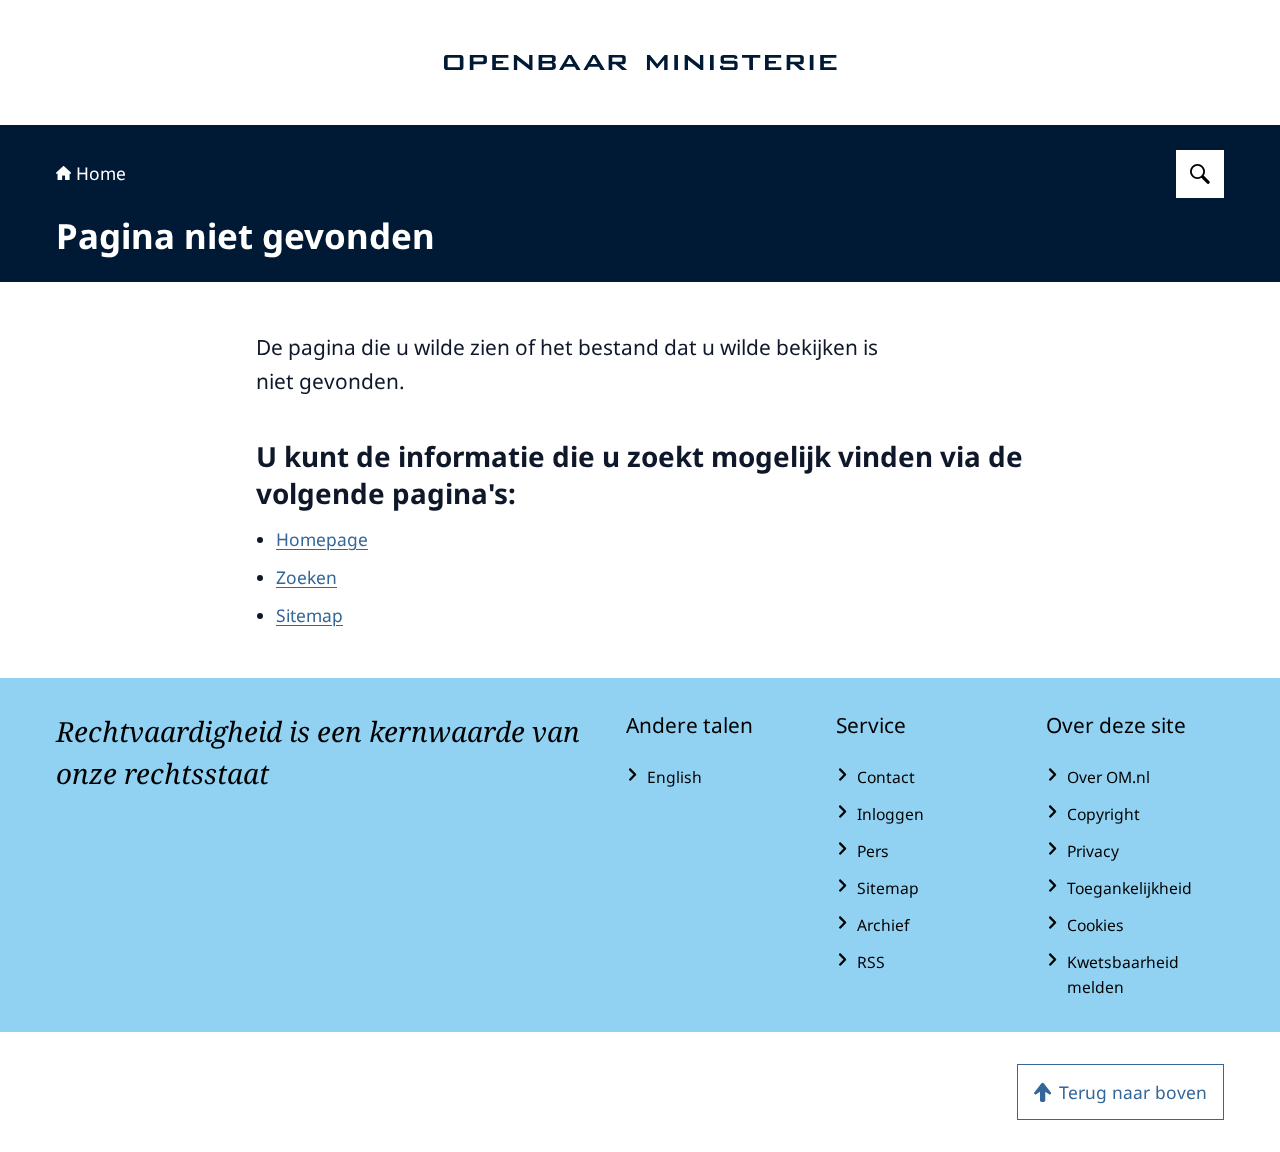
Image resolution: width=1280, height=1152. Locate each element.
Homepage (322, 539)
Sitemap (309, 615)
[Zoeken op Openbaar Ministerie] (1200, 174)
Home (101, 173)
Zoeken (306, 577)
